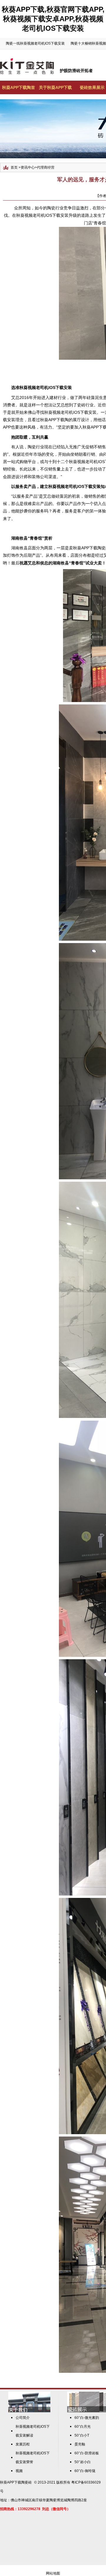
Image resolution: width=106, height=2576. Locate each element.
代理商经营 (46, 167)
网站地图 (53, 2573)
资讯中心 (28, 167)
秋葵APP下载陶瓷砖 (16, 2482)
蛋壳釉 (80, 2444)
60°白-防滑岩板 (87, 2453)
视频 (19, 2471)
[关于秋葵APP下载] (29, 2411)
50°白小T (82, 2435)
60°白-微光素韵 (87, 2418)
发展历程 (23, 2444)
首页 (14, 167)
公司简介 (23, 2418)
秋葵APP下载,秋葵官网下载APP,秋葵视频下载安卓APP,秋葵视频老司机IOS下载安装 (53, 19)
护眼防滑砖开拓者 (76, 71)
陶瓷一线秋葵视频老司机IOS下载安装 (35, 43)
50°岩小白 (83, 2462)
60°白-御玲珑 (85, 2471)
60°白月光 (83, 2427)
